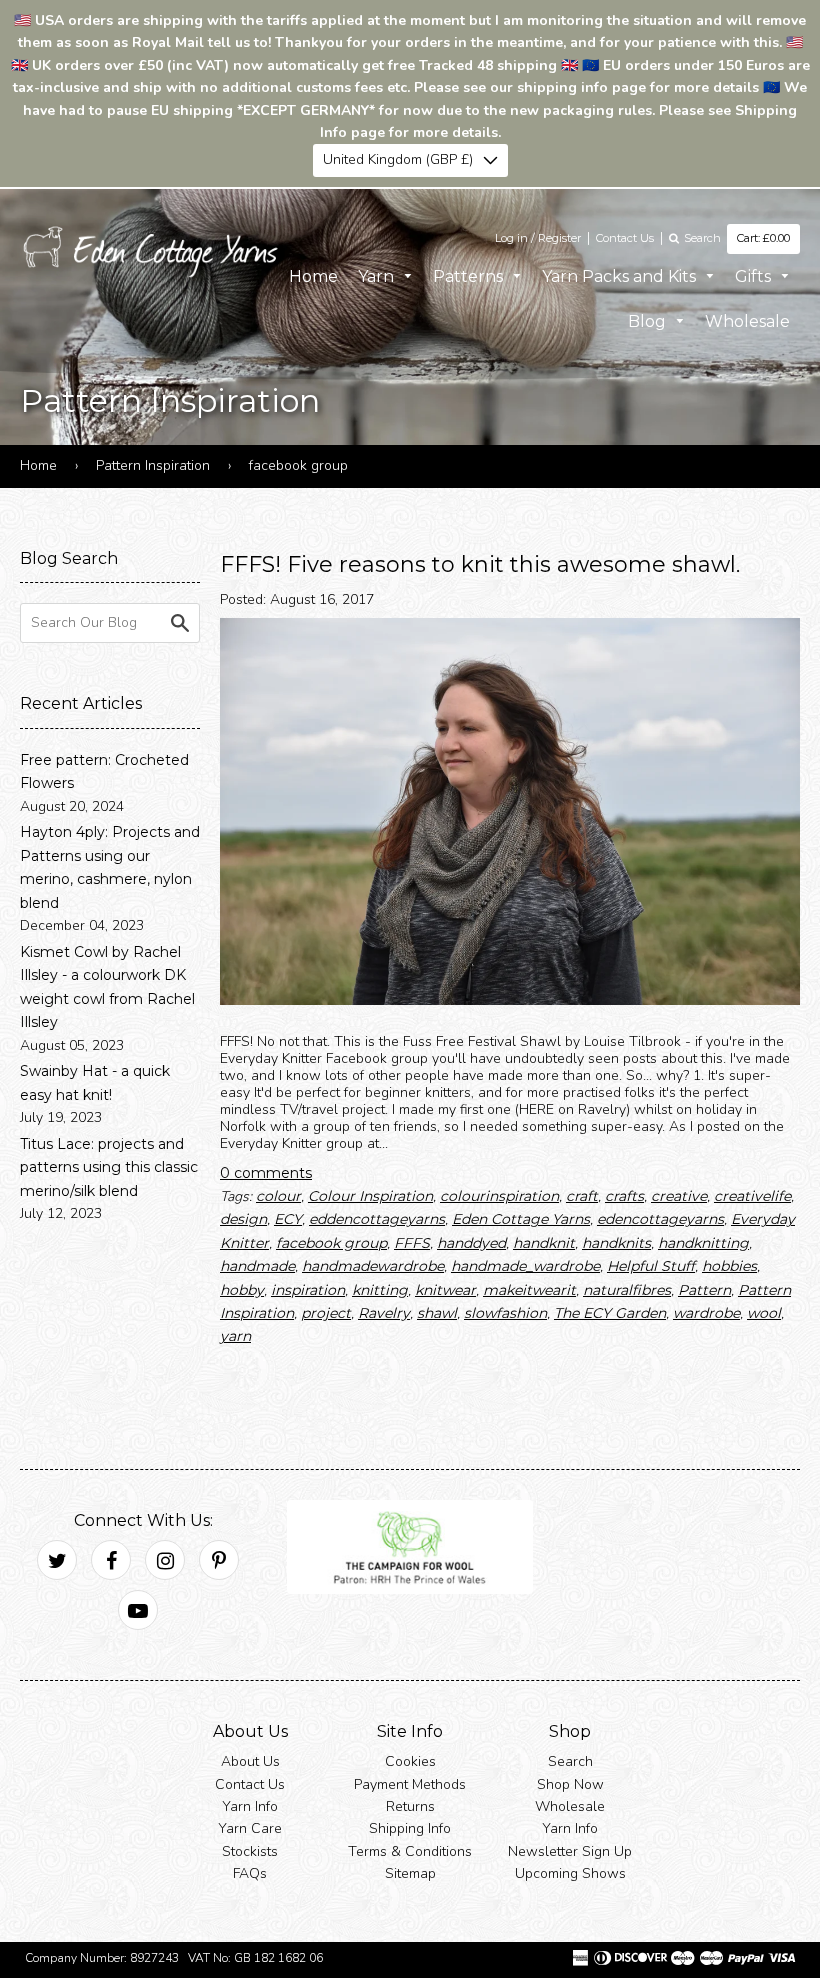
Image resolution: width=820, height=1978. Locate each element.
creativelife (752, 1196)
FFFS (412, 1243)
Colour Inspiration (370, 1196)
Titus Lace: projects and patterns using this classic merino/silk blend (109, 1167)
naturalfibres (627, 1289)
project (326, 1313)
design (243, 1219)
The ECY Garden (610, 1313)
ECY (288, 1219)
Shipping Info (410, 1828)
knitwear (445, 1289)
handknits (616, 1243)
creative (679, 1196)
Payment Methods (410, 1783)
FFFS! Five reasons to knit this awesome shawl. (480, 563)
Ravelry (384, 1313)
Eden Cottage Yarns (521, 1219)
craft (582, 1196)
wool (764, 1313)
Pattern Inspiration (153, 465)
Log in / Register (538, 238)
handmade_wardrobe (525, 1266)
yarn (235, 1336)
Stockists (250, 1850)
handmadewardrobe (373, 1266)
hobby (242, 1289)
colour (278, 1196)
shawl (437, 1313)
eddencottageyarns (377, 1219)
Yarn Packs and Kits (621, 275)
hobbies (729, 1266)
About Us (250, 1761)
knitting (380, 1289)
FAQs (250, 1873)
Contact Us (625, 238)
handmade (257, 1266)
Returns (410, 1806)
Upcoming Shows (570, 1873)
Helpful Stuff (651, 1266)
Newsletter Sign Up (570, 1850)
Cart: (763, 238)
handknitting (703, 1243)
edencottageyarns (660, 1219)
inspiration (308, 1289)
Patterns (470, 275)
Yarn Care (250, 1828)
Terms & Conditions (410, 1850)
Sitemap (410, 1873)
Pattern (704, 1289)
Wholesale (747, 321)
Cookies (410, 1761)
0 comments (266, 1172)
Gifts (755, 275)
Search (570, 1761)
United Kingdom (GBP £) (398, 159)
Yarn (378, 275)
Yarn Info (250, 1806)
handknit (544, 1243)
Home (313, 275)
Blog (649, 321)
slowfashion (505, 1313)
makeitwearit (529, 1289)
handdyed (471, 1243)
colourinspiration (499, 1196)
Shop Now (570, 1783)
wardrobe (706, 1313)
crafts (624, 1196)
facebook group (331, 1243)
